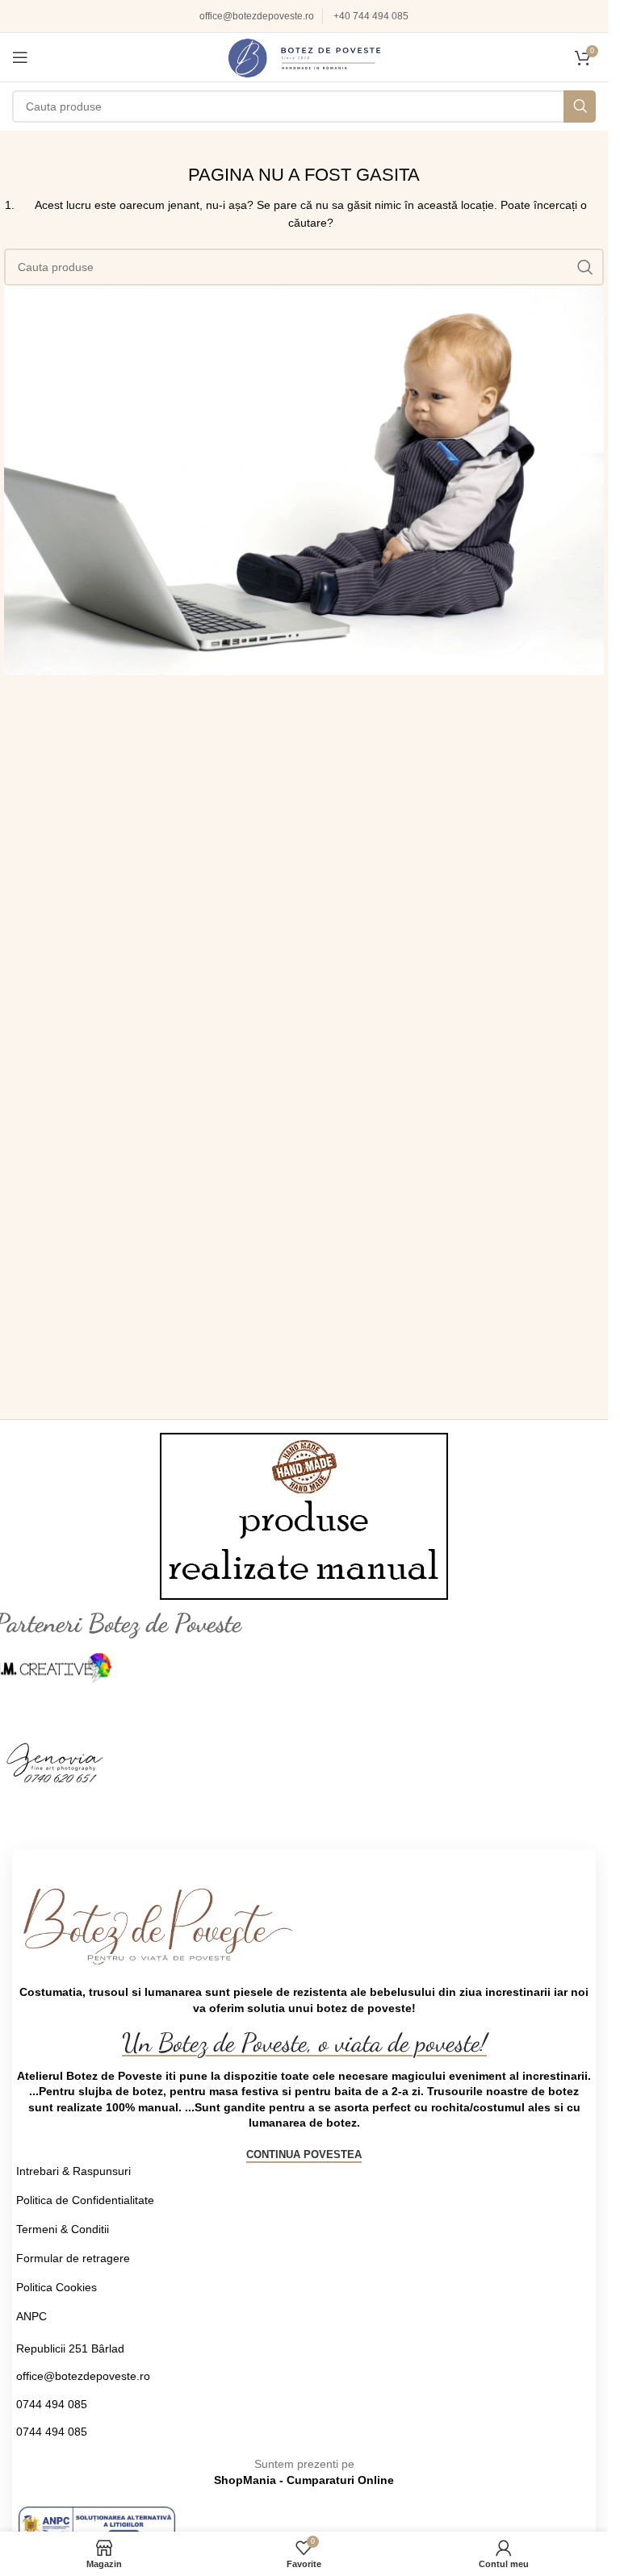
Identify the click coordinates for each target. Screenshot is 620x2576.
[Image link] (97, 2525)
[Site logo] (304, 56)
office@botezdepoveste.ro (257, 16)
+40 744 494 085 (371, 16)
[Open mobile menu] (20, 57)
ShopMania (245, 2480)
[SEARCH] (580, 106)
